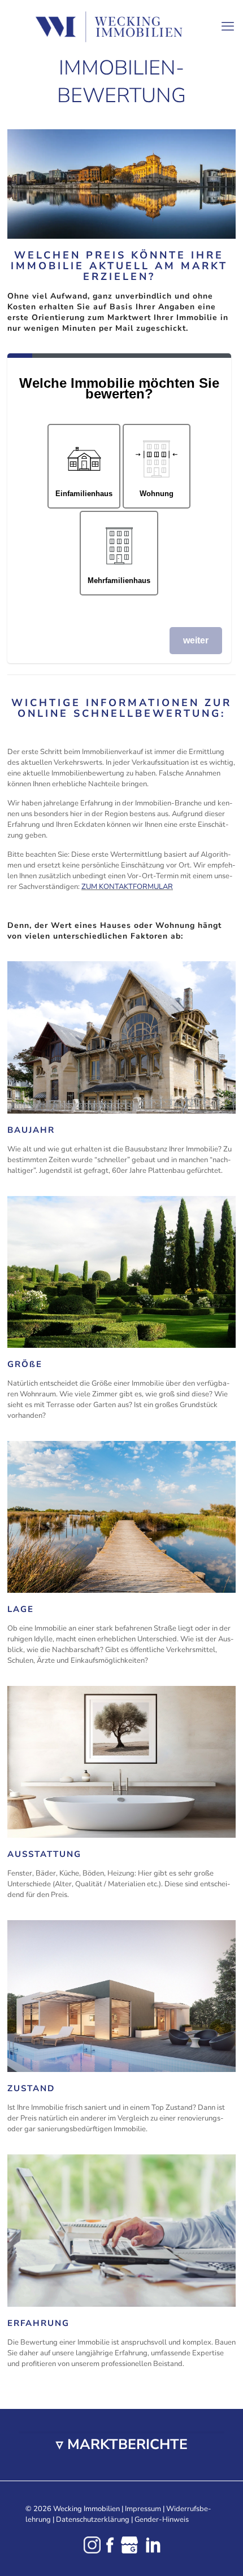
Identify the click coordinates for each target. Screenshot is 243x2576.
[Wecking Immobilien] (121, 27)
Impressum (143, 2509)
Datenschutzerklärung (93, 2520)
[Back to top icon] (220, 2553)
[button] (121, 2445)
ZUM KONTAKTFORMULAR (127, 887)
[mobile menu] (228, 23)
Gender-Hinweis (162, 2520)
